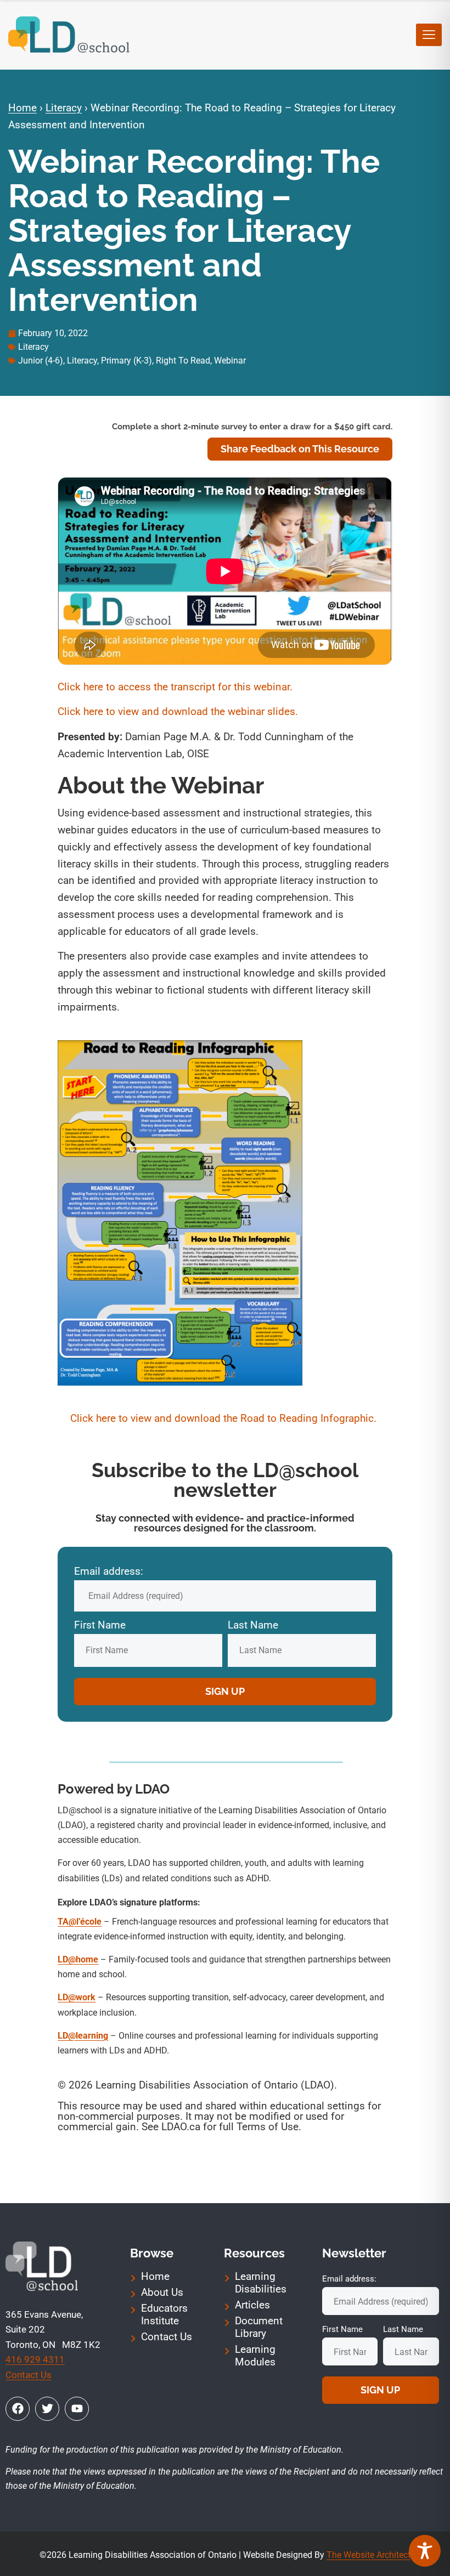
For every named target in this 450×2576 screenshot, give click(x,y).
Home (22, 108)
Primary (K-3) (126, 361)
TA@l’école (80, 1922)
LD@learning (83, 2036)
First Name (100, 1625)
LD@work (77, 1997)
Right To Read (183, 361)
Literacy (64, 108)
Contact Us (29, 2375)
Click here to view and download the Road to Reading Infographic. (225, 1418)
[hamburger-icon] (429, 35)
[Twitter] (47, 2409)
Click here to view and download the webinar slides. (178, 711)
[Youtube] (77, 2409)
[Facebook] (18, 2409)
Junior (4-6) (41, 361)
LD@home (78, 1959)
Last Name (253, 1625)
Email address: (109, 1571)
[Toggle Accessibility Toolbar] (425, 2551)
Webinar (230, 361)
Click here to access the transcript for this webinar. (175, 687)
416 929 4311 (35, 2359)
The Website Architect (369, 2555)
